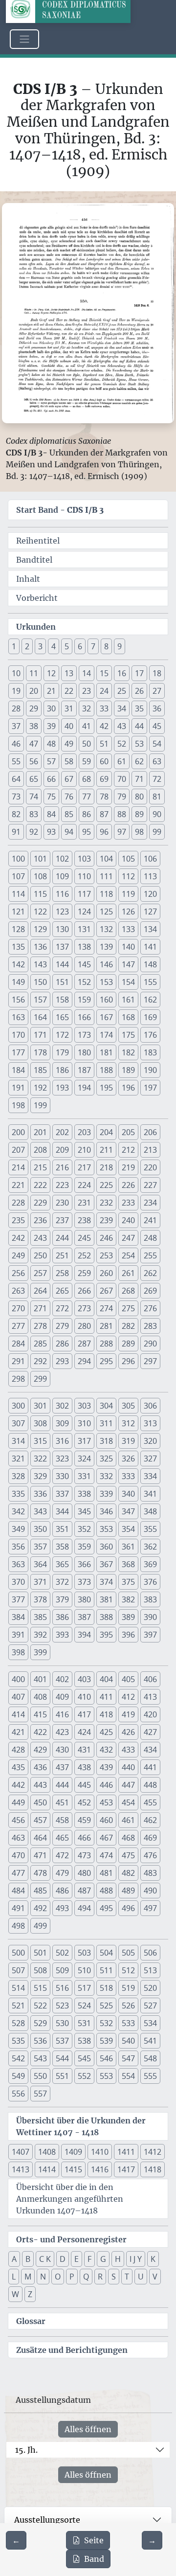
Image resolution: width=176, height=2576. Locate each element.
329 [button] (40, 1476)
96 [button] (104, 832)
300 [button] (18, 1406)
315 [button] (40, 1441)
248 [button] (150, 1238)
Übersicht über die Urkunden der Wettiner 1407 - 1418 (81, 2126)
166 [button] (84, 1017)
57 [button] (51, 761)
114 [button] (18, 894)
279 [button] (62, 1326)
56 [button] (34, 761)
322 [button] (40, 1459)
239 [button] (106, 1220)
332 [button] (106, 1476)
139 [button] (106, 947)
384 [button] (18, 1617)
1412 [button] (153, 2152)
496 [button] (128, 1908)
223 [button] (62, 1185)
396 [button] (128, 1635)
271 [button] (40, 1308)
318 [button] (106, 1441)
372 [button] (62, 1582)
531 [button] (84, 2023)
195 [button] (106, 1088)
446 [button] (106, 1785)
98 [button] (139, 832)
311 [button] (106, 1423)
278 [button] (40, 1326)
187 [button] (84, 1070)
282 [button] (128, 1326)
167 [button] (106, 1017)
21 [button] (51, 691)
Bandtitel (34, 560)
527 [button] (150, 2006)
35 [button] (139, 708)
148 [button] (150, 964)
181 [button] (106, 1052)
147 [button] (128, 964)
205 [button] (128, 1132)
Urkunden (36, 627)
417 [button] (84, 1714)
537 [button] (62, 2041)
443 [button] (40, 1785)
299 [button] (40, 1379)
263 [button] (18, 1291)
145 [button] (84, 964)
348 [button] (150, 1511)
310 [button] (84, 1423)
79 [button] (122, 797)
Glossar (31, 2321)
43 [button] (122, 726)
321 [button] (18, 1459)
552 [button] (84, 2076)
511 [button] (106, 1970)
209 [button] (62, 1150)
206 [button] (150, 1132)
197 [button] (150, 1088)
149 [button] (18, 982)
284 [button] (18, 1344)
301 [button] (40, 1406)
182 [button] (128, 1052)
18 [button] (157, 673)
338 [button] (84, 1494)
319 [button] (128, 1441)
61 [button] (122, 761)
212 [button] (128, 1150)
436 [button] (40, 1767)
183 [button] (150, 1052)
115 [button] (40, 894)
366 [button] (84, 1564)
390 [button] (150, 1617)
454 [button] (128, 1802)
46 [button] (16, 744)
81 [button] (157, 797)
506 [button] (150, 1953)
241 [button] (150, 1220)
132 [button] (106, 929)
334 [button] (150, 1476)
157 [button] (40, 1000)
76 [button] (69, 797)
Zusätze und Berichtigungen (72, 2350)
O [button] (58, 2277)
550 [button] (40, 2076)
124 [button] (84, 912)
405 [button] (128, 1679)
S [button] (114, 2277)
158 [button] (62, 1000)
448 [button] (150, 1785)
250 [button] (40, 1255)
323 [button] (62, 1459)
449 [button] (18, 1802)
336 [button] (40, 1494)
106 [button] (150, 859)
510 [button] (84, 1970)
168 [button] (128, 1017)
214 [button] (18, 1167)
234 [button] (150, 1203)
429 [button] (40, 1750)
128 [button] (18, 929)
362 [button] (150, 1547)
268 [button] (128, 1291)
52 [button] (122, 744)
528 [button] (18, 2023)
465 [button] (62, 1838)
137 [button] (62, 947)
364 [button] (40, 1564)
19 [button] (16, 691)
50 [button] (87, 744)
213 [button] (150, 1150)
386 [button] (62, 1617)
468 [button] (128, 1838)
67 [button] (69, 779)
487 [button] (84, 1891)
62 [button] (139, 761)
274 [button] (106, 1308)
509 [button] (62, 1970)
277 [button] (18, 1326)
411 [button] (106, 1697)
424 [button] (84, 1732)
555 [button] (150, 2076)
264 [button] (40, 1291)
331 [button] (84, 1476)
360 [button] (106, 1547)
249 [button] (18, 1255)
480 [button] (84, 1873)
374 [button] (106, 1582)
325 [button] (106, 1459)
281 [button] (106, 1326)
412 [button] (128, 1697)
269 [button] (150, 1291)
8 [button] (106, 646)
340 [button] (128, 1494)
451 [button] (62, 1802)
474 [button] (106, 1855)
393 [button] (62, 1635)
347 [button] (128, 1511)
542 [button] (18, 2058)
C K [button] (45, 2259)
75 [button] (51, 797)
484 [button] (18, 1891)
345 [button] (84, 1511)
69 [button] (104, 779)
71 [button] (139, 779)
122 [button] (40, 912)
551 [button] (62, 2076)
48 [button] (51, 744)
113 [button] (150, 876)
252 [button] (84, 1255)
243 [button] (40, 1238)
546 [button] (106, 2058)
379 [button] (62, 1599)
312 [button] (128, 1423)
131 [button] (84, 929)
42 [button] (104, 726)
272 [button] (62, 1308)
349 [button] (18, 1529)
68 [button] (87, 779)
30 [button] (51, 708)
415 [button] (40, 1714)
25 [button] (122, 691)
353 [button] (106, 1529)
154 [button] (128, 982)
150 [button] (40, 982)
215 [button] (40, 1167)
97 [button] (122, 832)
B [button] (28, 2259)
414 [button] (18, 1714)
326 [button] (128, 1459)
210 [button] (84, 1150)
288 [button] (106, 1344)
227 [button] (150, 1185)
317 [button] (84, 1441)
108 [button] (40, 876)
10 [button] (16, 673)
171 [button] (40, 1035)
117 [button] (84, 894)
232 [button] (106, 1203)
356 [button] (18, 1547)
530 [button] (62, 2023)
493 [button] (62, 1908)
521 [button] (18, 2006)
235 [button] (18, 1220)
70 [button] (122, 779)
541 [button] (150, 2041)
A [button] (14, 2259)
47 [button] (34, 744)
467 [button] (106, 1838)
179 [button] (62, 1052)
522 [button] (40, 2006)
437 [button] (62, 1767)
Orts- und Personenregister (71, 2239)
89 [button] (139, 814)
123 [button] (62, 912)
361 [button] (128, 1547)
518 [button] (106, 1988)
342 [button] (18, 1511)
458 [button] (62, 1820)
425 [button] (106, 1732)
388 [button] (106, 1617)
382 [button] (128, 1599)
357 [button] (40, 1547)
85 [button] (69, 814)
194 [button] (84, 1088)
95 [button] (87, 832)
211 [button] (106, 1150)
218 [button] (106, 1167)
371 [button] (40, 1582)
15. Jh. (26, 2450)
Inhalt (28, 579)
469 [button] (150, 1838)
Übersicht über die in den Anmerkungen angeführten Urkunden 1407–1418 (70, 2199)
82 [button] (16, 814)
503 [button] (84, 1953)
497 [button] (150, 1908)
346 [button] (106, 1511)
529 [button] (40, 2023)
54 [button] (157, 744)
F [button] (89, 2259)
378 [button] (40, 1599)
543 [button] (40, 2058)
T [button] (127, 2277)
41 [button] (87, 726)
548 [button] (150, 2058)
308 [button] (40, 1423)
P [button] (72, 2277)
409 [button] (62, 1697)
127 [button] (150, 912)
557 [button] (40, 2094)
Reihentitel (38, 541)
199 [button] (40, 1105)
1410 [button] (100, 2152)
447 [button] (128, 1785)
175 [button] (128, 1035)
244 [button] (62, 1238)
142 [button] (18, 964)
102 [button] (62, 859)
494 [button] (84, 1908)
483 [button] (150, 1873)
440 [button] (128, 1767)
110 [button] (84, 876)
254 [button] (128, 1255)
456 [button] (18, 1820)
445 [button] (84, 1785)
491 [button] (18, 1908)
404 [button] (106, 1679)
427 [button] (150, 1732)
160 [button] (106, 1000)
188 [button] (106, 1070)
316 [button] (62, 1441)
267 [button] (106, 1291)
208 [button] (40, 1150)
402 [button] (62, 1679)
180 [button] (84, 1052)
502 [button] (62, 1953)
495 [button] (106, 1908)
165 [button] (62, 1017)
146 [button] (106, 964)
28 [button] (16, 708)
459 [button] (84, 1820)
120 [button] (150, 894)
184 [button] (18, 1070)
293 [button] (62, 1361)
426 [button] (128, 1732)
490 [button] (150, 1891)
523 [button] (62, 2006)
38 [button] (34, 726)
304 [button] (106, 1406)
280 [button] (84, 1326)
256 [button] (18, 1273)
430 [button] (62, 1750)
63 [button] (157, 761)
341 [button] (150, 1494)
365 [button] (62, 1564)
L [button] (14, 2277)
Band (94, 2559)
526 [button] (128, 2006)
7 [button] (93, 646)
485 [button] (40, 1891)
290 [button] (150, 1344)
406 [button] (150, 1679)
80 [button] (139, 797)
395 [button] (106, 1635)
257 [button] (40, 1273)
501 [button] (40, 1953)
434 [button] (150, 1750)
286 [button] (62, 1344)
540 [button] (128, 2041)
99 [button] (157, 832)
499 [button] (40, 1926)
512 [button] (128, 1970)
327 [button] (150, 1459)
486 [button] (62, 1891)
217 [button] (84, 1167)
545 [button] (84, 2058)
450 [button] (40, 1802)
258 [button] (62, 1273)
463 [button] (18, 1838)
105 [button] (128, 859)
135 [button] (18, 947)
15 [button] (104, 673)
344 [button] (62, 1511)
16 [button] (122, 673)
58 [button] (69, 761)
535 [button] (18, 2041)
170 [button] (18, 1035)
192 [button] (40, 1088)
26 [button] (139, 691)
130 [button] (62, 929)
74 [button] (34, 797)
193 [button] (62, 1088)
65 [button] (34, 779)
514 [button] (18, 1988)
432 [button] (106, 1750)
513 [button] (150, 1970)
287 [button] (84, 1344)
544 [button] (62, 2058)
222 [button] (40, 1185)
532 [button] (106, 2023)
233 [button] (128, 1203)
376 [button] (150, 1582)
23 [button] (87, 691)
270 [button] (18, 1308)
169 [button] (150, 1017)
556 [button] (18, 2094)
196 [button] (128, 1088)
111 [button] (106, 876)
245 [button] (84, 1238)
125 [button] (106, 912)
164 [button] (40, 1017)
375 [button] (128, 1582)
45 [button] (157, 726)
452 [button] (84, 1802)
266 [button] (84, 1291)
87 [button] (104, 814)
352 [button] (84, 1529)
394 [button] (84, 1635)
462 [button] (150, 1820)
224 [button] (84, 1185)
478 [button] (40, 1873)
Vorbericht (37, 598)
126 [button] (128, 912)
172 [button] (62, 1035)
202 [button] (62, 1132)
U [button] (141, 2277)
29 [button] (34, 708)
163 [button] (18, 1017)
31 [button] (69, 708)
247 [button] (128, 1238)
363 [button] (18, 1564)
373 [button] (84, 1582)
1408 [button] (47, 2152)
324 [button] (84, 1459)
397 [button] (150, 1635)
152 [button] (84, 982)
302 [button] (62, 1406)
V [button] (155, 2277)
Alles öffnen (88, 2429)
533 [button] (128, 2023)
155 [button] (150, 982)
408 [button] (40, 1697)
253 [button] (106, 1255)
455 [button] (150, 1802)
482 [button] (128, 1873)
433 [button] (128, 1750)
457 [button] (40, 1820)
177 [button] (18, 1052)
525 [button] (106, 2006)
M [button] (28, 2277)
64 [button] (16, 779)
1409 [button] (73, 2152)
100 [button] (18, 859)
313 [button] (150, 1423)
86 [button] (87, 814)
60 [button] (104, 761)
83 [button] (34, 814)
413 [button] (150, 1697)
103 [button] (84, 859)
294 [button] (84, 1361)
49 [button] (69, 744)
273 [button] (84, 1308)
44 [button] (139, 726)
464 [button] (40, 1838)
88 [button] (122, 814)
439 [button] (106, 1767)
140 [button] (128, 947)
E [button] (77, 2259)
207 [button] (18, 1150)
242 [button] (18, 1238)
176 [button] (150, 1035)
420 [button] (150, 1714)
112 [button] (128, 876)
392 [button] (40, 1635)
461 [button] (128, 1820)
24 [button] (104, 691)
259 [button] (84, 1273)
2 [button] (27, 646)
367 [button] (106, 1564)
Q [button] (86, 2277)
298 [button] (18, 1379)
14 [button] (87, 673)
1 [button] (14, 646)
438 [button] (84, 1767)
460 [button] (106, 1820)
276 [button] (150, 1308)
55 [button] (16, 761)
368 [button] (128, 1564)
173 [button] (84, 1035)
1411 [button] (126, 2152)
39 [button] (51, 726)
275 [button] (128, 1308)
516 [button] (62, 1988)
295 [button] (106, 1361)
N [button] (43, 2277)
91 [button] (16, 832)
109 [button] (62, 876)
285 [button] (40, 1344)
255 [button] (150, 1255)
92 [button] (34, 832)
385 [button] (40, 1617)
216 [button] (62, 1167)
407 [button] (18, 1697)
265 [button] (62, 1291)
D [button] (63, 2259)
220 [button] (150, 1167)
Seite (94, 2540)
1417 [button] (126, 2169)
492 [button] (40, 1908)
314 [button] (18, 1441)
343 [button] (40, 1511)
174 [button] (106, 1035)
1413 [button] (21, 2169)
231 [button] (84, 1203)
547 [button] (128, 2058)
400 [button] (18, 1679)
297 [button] (150, 1361)
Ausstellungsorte (47, 2520)
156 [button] (18, 1000)
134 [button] (150, 929)
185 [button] (40, 1070)
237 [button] (62, 1220)
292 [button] (40, 1361)
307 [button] (18, 1423)
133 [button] (128, 929)
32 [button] (87, 708)
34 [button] (122, 708)
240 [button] (128, 1220)
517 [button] (84, 1988)
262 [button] (150, 1273)
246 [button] (106, 1238)
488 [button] (106, 1891)
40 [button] (69, 726)
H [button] (118, 2259)
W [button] (15, 2294)
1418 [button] (153, 2169)
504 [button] (106, 1953)
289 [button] (128, 1344)
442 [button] (18, 1785)
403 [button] (84, 1679)
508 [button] (40, 1970)
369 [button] (150, 1564)
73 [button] (16, 797)
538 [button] (84, 2041)
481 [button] (106, 1873)
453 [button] (106, 1802)
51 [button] (104, 744)
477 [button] (18, 1873)
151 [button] (62, 982)
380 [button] (84, 1599)
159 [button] (84, 1000)
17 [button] (139, 673)
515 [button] (40, 1988)
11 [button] (34, 673)
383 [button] (150, 1599)
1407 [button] (21, 2152)
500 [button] (18, 1953)
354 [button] (128, 1529)
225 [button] (106, 1185)
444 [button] (62, 1785)
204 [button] (106, 1132)
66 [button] (51, 779)
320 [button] (150, 1441)
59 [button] (87, 761)
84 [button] (51, 814)
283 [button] (150, 1326)
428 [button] (18, 1750)
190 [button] (150, 1070)
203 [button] (84, 1132)
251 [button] (62, 1255)
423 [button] (62, 1732)
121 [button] (18, 912)
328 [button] (18, 1476)
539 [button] (106, 2041)
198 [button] (18, 1105)
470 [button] (18, 1855)
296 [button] (128, 1361)
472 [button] (62, 1855)
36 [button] (157, 708)
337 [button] (62, 1494)
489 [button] (128, 1891)
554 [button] (128, 2076)
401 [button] (40, 1679)
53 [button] (139, 744)
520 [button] (150, 1988)
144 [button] (62, 964)
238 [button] (84, 1220)
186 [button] (62, 1070)
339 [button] (106, 1494)
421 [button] (18, 1732)
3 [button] (40, 646)
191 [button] (18, 1088)
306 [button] (150, 1406)
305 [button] (128, 1406)
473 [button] (84, 1855)
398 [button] (18, 1652)
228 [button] (18, 1203)
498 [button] (18, 1926)
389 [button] (128, 1617)
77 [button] (87, 797)
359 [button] (84, 1547)
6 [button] (80, 646)
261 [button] (128, 1273)
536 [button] (40, 2041)
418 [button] (106, 1714)
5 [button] (67, 646)
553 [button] (106, 2076)
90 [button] (157, 814)
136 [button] (40, 947)
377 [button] (18, 1599)
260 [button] (106, 1273)
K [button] (153, 2259)
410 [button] (84, 1697)
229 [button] (40, 1203)
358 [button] (62, 1547)
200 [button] (18, 1132)
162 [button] (150, 1000)
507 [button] (18, 1970)
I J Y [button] (136, 2259)
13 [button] (69, 673)
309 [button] (62, 1423)
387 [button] (84, 1617)
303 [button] (84, 1406)
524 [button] (84, 2006)
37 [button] (16, 726)
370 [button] (18, 1582)
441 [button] (150, 1767)
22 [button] (69, 691)
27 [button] (157, 691)
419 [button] (128, 1714)
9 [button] (120, 646)
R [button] (100, 2277)
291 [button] (18, 1361)
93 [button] (51, 832)
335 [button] (18, 1494)
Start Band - (60, 510)
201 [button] (40, 1132)
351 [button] (62, 1529)
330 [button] (62, 1476)
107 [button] (18, 876)
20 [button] (34, 691)
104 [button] (106, 859)
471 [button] (40, 1855)
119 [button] (128, 894)
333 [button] (128, 1476)
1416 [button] (100, 2169)
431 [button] (84, 1750)
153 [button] (106, 982)
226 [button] (128, 1185)
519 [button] (128, 1988)
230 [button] (62, 1203)
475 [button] (128, 1855)
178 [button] (40, 1052)
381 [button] (106, 1599)
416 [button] (62, 1714)
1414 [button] (47, 2169)
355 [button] (150, 1529)
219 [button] (128, 1167)
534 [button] (150, 2023)
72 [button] (157, 779)
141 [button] (150, 947)
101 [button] (40, 859)
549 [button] (18, 2076)
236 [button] (40, 1220)
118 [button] (106, 894)
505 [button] (128, 1953)
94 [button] (69, 832)
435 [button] (18, 1767)
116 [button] (62, 894)
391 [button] (18, 1635)
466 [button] (84, 1838)
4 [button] (54, 646)
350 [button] (40, 1529)
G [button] (103, 2259)
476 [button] (150, 1855)
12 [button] (51, 673)
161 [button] (128, 1000)
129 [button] (40, 929)
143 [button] (40, 964)
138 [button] (84, 947)
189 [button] (128, 1070)
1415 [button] (73, 2169)
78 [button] (104, 797)
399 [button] (40, 1652)
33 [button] (104, 708)
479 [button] (62, 1873)
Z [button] (30, 2294)
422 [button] (40, 1732)
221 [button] (18, 1185)
